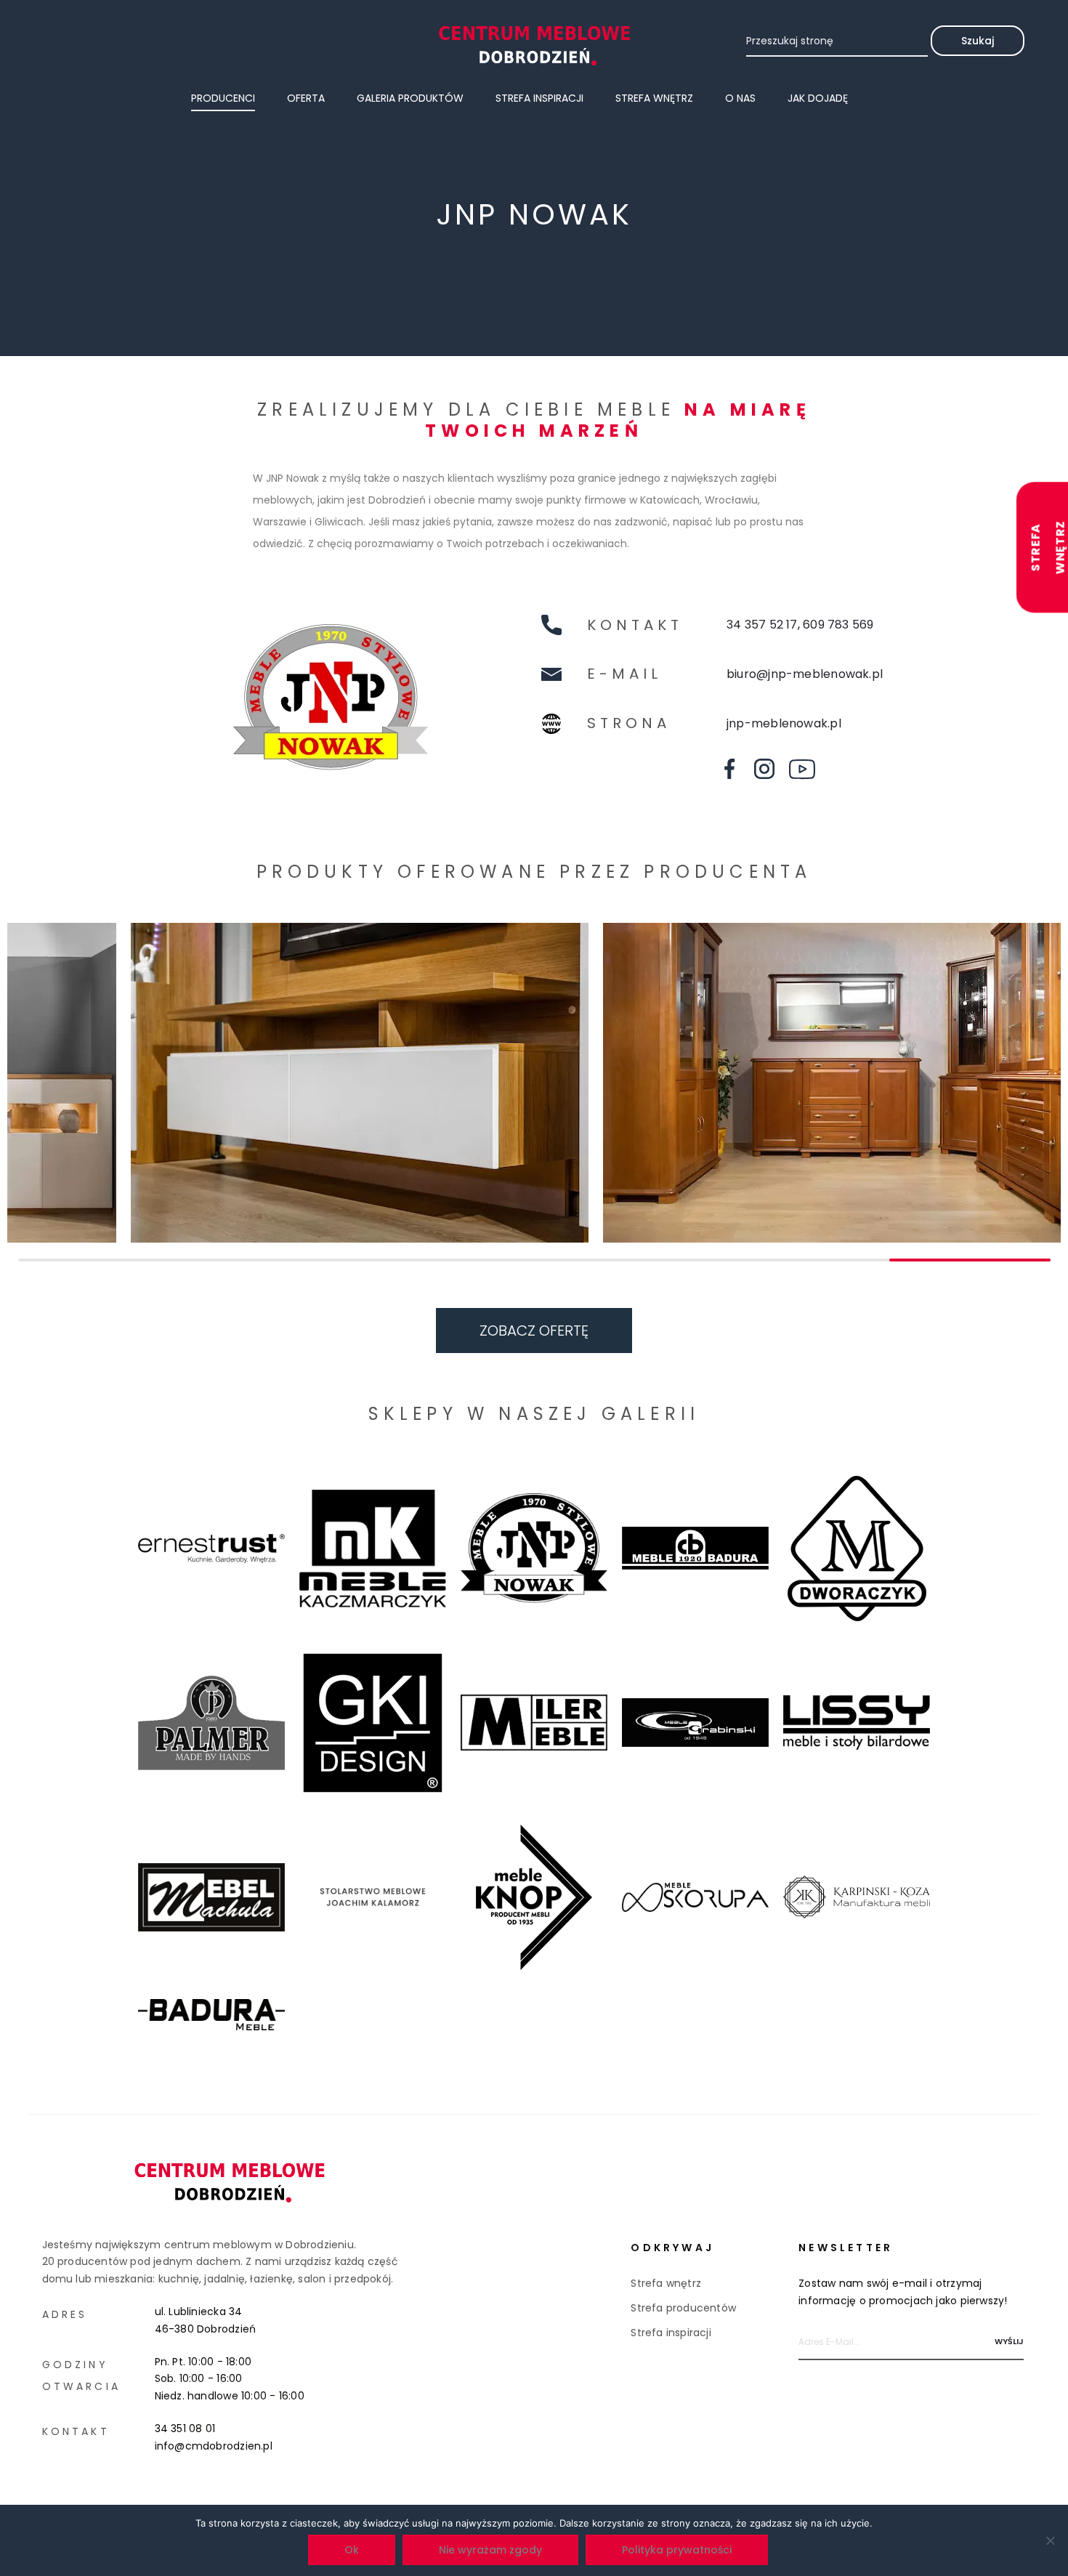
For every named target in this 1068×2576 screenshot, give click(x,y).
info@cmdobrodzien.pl (214, 2446)
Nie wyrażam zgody (490, 2550)
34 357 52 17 (762, 625)
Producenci (223, 98)
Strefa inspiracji (539, 98)
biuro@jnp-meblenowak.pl (805, 674)
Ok (352, 2550)
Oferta (306, 98)
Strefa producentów (683, 2308)
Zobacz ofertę (534, 1331)
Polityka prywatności (677, 2550)
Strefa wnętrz (654, 98)
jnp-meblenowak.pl (784, 723)
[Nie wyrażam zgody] (1050, 2540)
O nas (740, 98)
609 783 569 (838, 625)
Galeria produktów (410, 98)
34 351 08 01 (185, 2428)
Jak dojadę (818, 98)
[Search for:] (837, 41)
